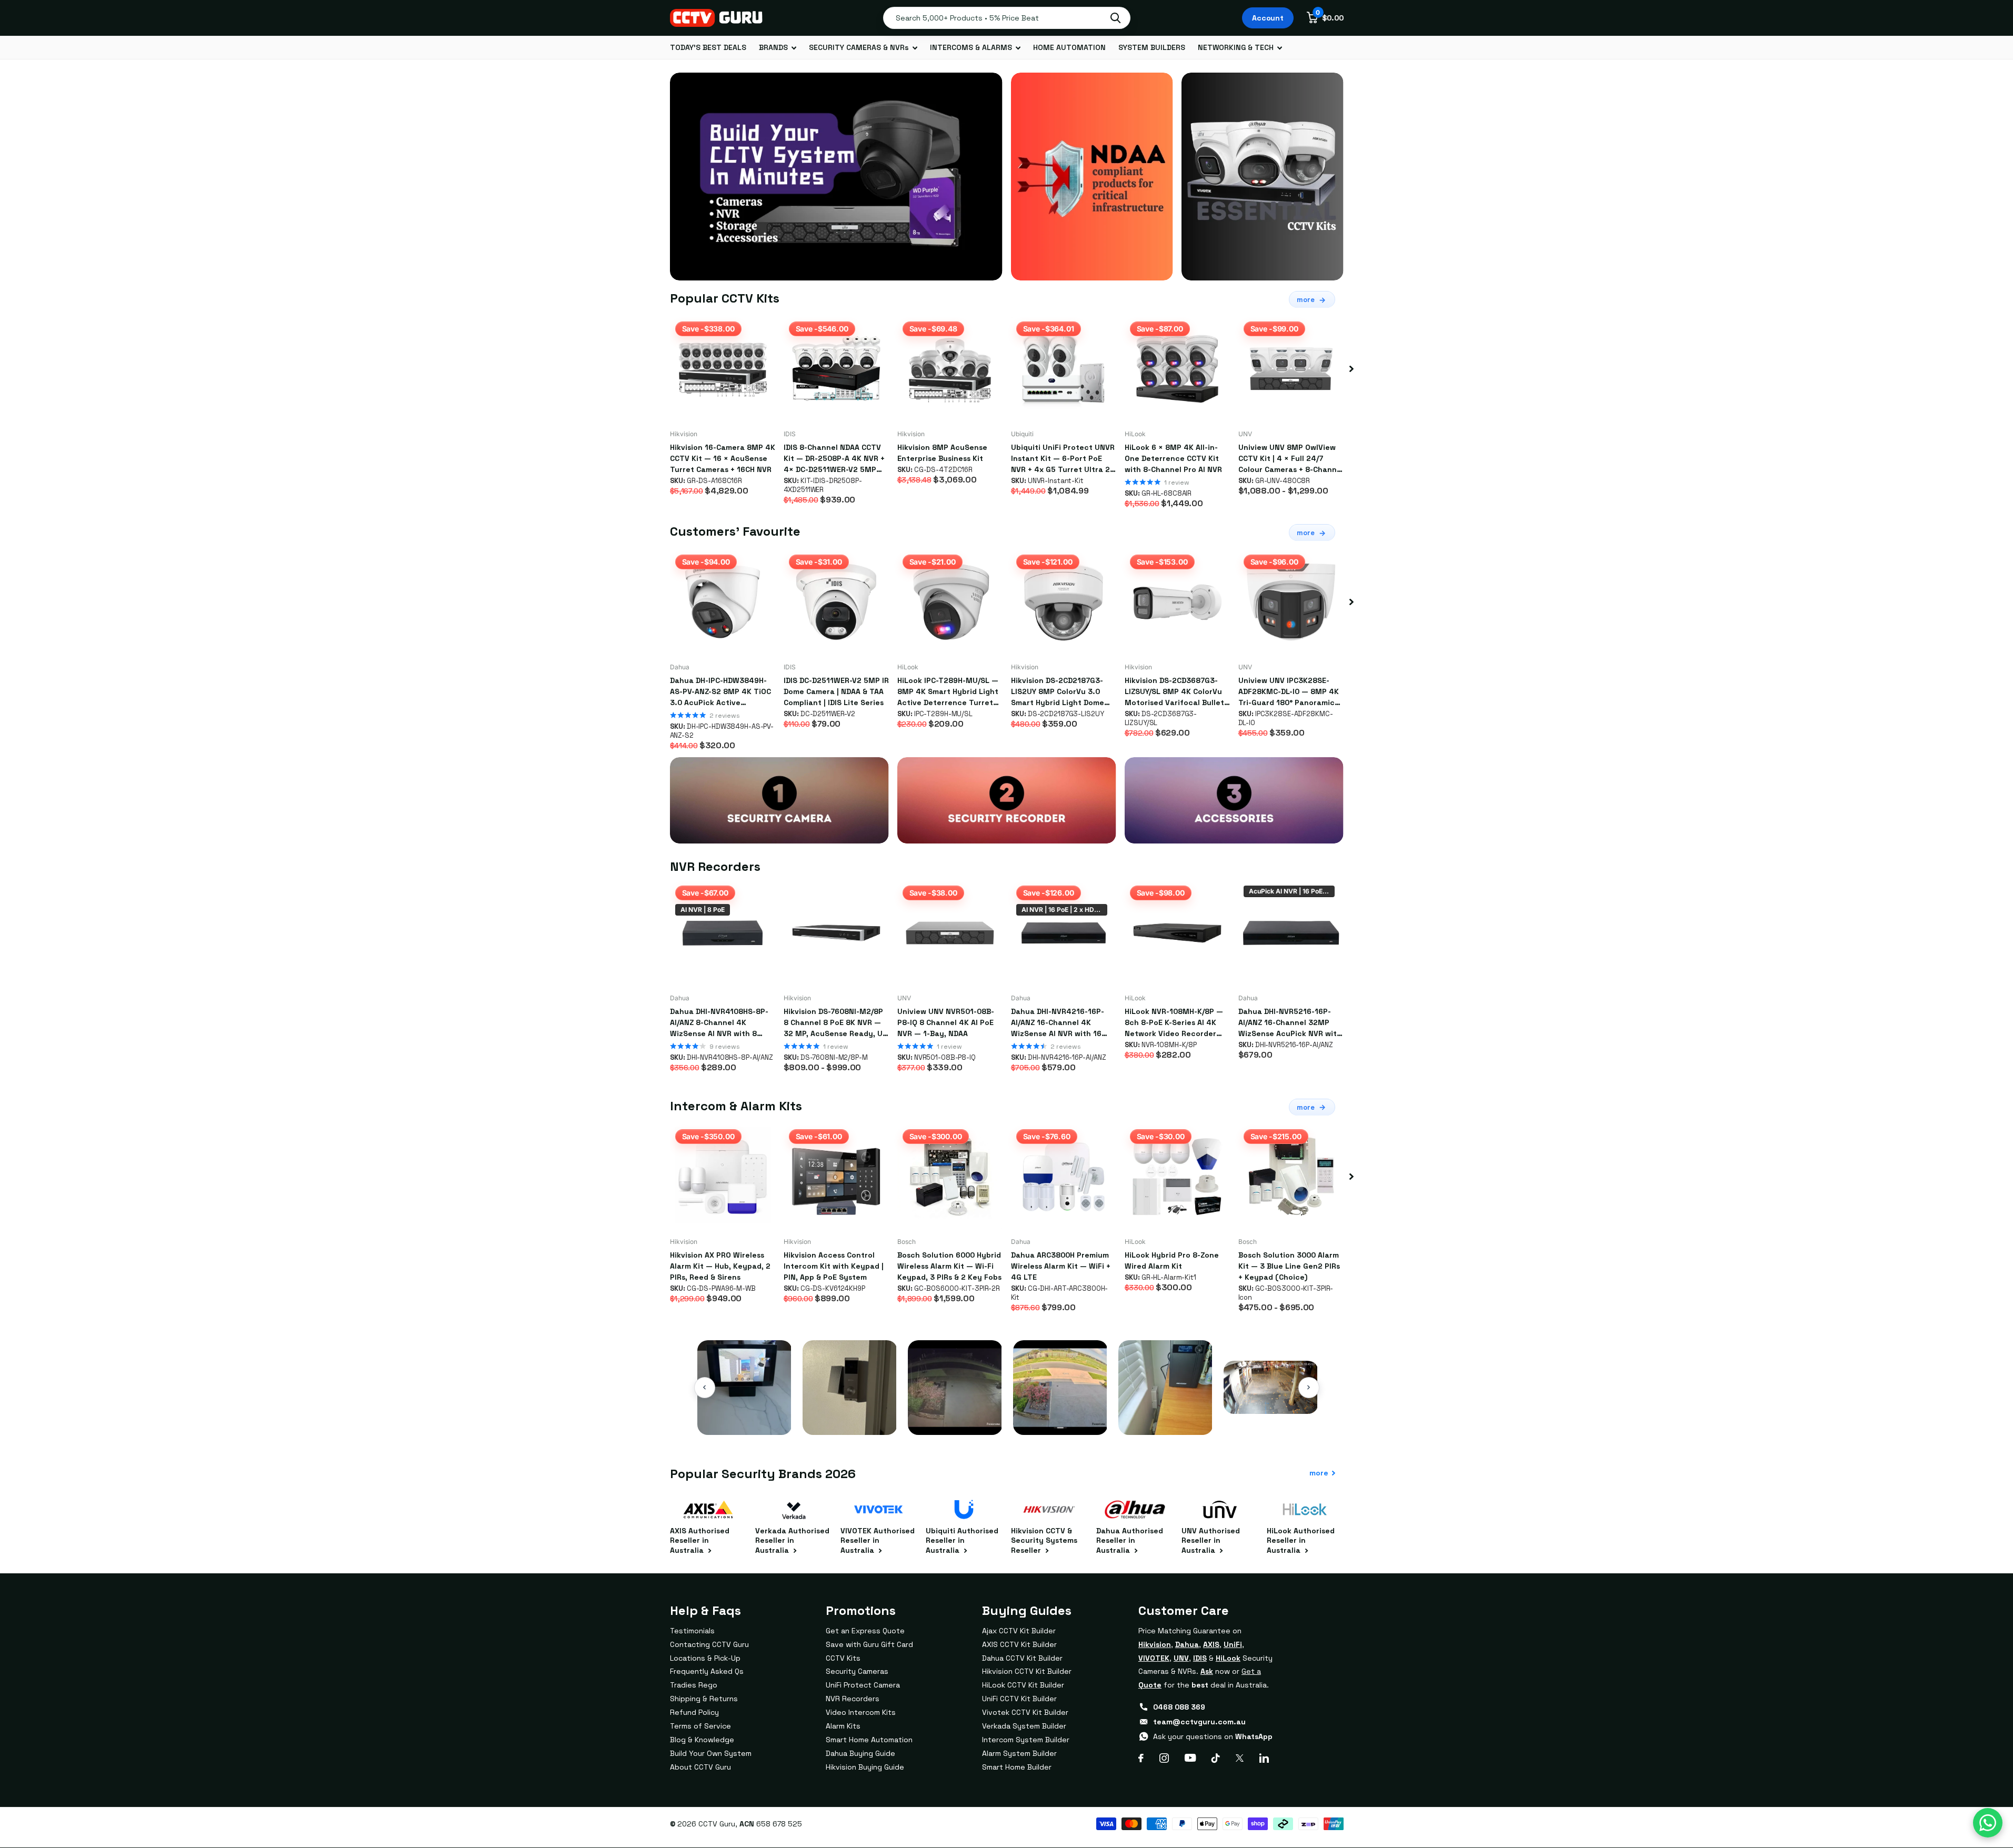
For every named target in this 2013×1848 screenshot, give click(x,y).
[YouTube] (1190, 1758)
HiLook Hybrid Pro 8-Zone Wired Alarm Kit (1172, 1261)
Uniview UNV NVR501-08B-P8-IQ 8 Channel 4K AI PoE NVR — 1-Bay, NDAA (946, 1022)
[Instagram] (1164, 1758)
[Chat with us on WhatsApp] (1988, 1823)
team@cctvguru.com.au (1199, 1722)
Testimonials (692, 1631)
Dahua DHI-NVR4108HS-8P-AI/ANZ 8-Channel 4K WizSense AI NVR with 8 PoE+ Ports (719, 1023)
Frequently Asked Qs (707, 1671)
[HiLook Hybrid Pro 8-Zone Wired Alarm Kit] (1177, 1177)
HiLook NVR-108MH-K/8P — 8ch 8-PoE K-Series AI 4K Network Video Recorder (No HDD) (1174, 1023)
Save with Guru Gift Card (869, 1644)
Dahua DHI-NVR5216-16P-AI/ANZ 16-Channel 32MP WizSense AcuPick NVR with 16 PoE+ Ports (1290, 1023)
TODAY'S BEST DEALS (708, 47)
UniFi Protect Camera (863, 1685)
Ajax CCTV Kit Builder (1019, 1631)
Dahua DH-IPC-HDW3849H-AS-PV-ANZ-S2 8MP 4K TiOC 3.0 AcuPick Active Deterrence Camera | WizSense (720, 692)
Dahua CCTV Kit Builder (1022, 1658)
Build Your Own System (711, 1753)
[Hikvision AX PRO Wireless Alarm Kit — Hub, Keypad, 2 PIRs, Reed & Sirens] (723, 1177)
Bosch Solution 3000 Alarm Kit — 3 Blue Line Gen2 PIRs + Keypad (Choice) (1289, 1266)
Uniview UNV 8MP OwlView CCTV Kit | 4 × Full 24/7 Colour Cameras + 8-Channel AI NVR (1291, 459)
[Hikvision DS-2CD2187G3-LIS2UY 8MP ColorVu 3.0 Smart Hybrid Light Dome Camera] (1064, 602)
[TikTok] (1216, 1758)
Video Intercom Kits (861, 1712)
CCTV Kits (843, 1658)
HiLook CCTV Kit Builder (1023, 1685)
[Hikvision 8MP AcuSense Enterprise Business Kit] (950, 369)
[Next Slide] (1309, 1388)
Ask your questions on (1213, 1736)
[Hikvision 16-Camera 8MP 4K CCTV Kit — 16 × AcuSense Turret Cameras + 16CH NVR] (723, 369)
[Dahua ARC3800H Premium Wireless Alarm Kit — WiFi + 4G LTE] (1064, 1177)
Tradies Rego (694, 1685)
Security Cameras (857, 1671)
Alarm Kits (843, 1726)
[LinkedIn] (1264, 1758)
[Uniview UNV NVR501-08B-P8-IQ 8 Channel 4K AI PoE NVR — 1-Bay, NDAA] (950, 933)
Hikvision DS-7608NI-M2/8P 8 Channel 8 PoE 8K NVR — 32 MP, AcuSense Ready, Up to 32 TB (835, 1023)
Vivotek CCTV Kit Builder (1025, 1712)
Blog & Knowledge (702, 1740)
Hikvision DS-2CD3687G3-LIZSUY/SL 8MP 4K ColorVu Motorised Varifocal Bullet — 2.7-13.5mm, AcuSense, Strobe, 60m (1174, 692)
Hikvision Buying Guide (865, 1767)
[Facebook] (1141, 1758)
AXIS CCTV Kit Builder (1019, 1644)
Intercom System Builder (1026, 1740)
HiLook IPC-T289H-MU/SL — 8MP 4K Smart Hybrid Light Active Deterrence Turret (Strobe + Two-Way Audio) (948, 692)
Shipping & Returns (704, 1699)
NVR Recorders (853, 1699)
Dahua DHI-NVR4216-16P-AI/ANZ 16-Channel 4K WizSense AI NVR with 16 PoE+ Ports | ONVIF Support (1061, 1023)
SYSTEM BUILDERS (1152, 47)
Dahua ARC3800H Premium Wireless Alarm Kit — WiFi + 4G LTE (1061, 1266)
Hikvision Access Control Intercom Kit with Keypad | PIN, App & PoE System (834, 1266)
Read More (744, 1419)
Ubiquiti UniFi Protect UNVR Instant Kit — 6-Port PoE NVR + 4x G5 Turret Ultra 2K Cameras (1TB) (1063, 459)
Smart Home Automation (869, 1740)
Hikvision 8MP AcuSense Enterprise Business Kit (942, 453)
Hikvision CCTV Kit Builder (1027, 1671)
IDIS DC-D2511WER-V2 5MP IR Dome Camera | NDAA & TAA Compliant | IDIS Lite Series (836, 691)
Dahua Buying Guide (860, 1753)
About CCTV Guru (700, 1767)
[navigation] (1351, 369)
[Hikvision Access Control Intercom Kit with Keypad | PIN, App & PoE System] (836, 1177)
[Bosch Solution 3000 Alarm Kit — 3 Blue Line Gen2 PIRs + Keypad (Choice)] (1291, 1177)
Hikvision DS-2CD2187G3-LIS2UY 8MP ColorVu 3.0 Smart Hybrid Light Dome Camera (1058, 692)
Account (1268, 18)
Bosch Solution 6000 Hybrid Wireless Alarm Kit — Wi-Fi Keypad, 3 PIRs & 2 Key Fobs (949, 1266)
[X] (1240, 1758)
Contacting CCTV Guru (709, 1644)
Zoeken (1115, 18)
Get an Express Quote (865, 1631)
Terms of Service (700, 1726)
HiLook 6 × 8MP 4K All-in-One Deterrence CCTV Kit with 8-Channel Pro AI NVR (1173, 458)
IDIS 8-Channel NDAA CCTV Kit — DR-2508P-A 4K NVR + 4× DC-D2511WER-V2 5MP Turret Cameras (834, 459)
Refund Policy (694, 1712)
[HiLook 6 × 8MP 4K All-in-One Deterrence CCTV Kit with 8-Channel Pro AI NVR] (1177, 369)
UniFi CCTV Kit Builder (1019, 1699)
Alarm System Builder (1019, 1753)
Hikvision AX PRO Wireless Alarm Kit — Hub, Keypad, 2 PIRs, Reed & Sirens (720, 1266)
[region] (1007, 1388)
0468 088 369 (1179, 1707)
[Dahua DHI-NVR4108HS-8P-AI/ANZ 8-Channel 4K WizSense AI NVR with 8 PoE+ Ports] (723, 933)
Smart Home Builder (1017, 1767)
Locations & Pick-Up (705, 1658)
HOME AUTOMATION (1069, 47)
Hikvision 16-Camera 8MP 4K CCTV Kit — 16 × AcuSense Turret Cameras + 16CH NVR (723, 458)
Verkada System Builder (1024, 1726)
